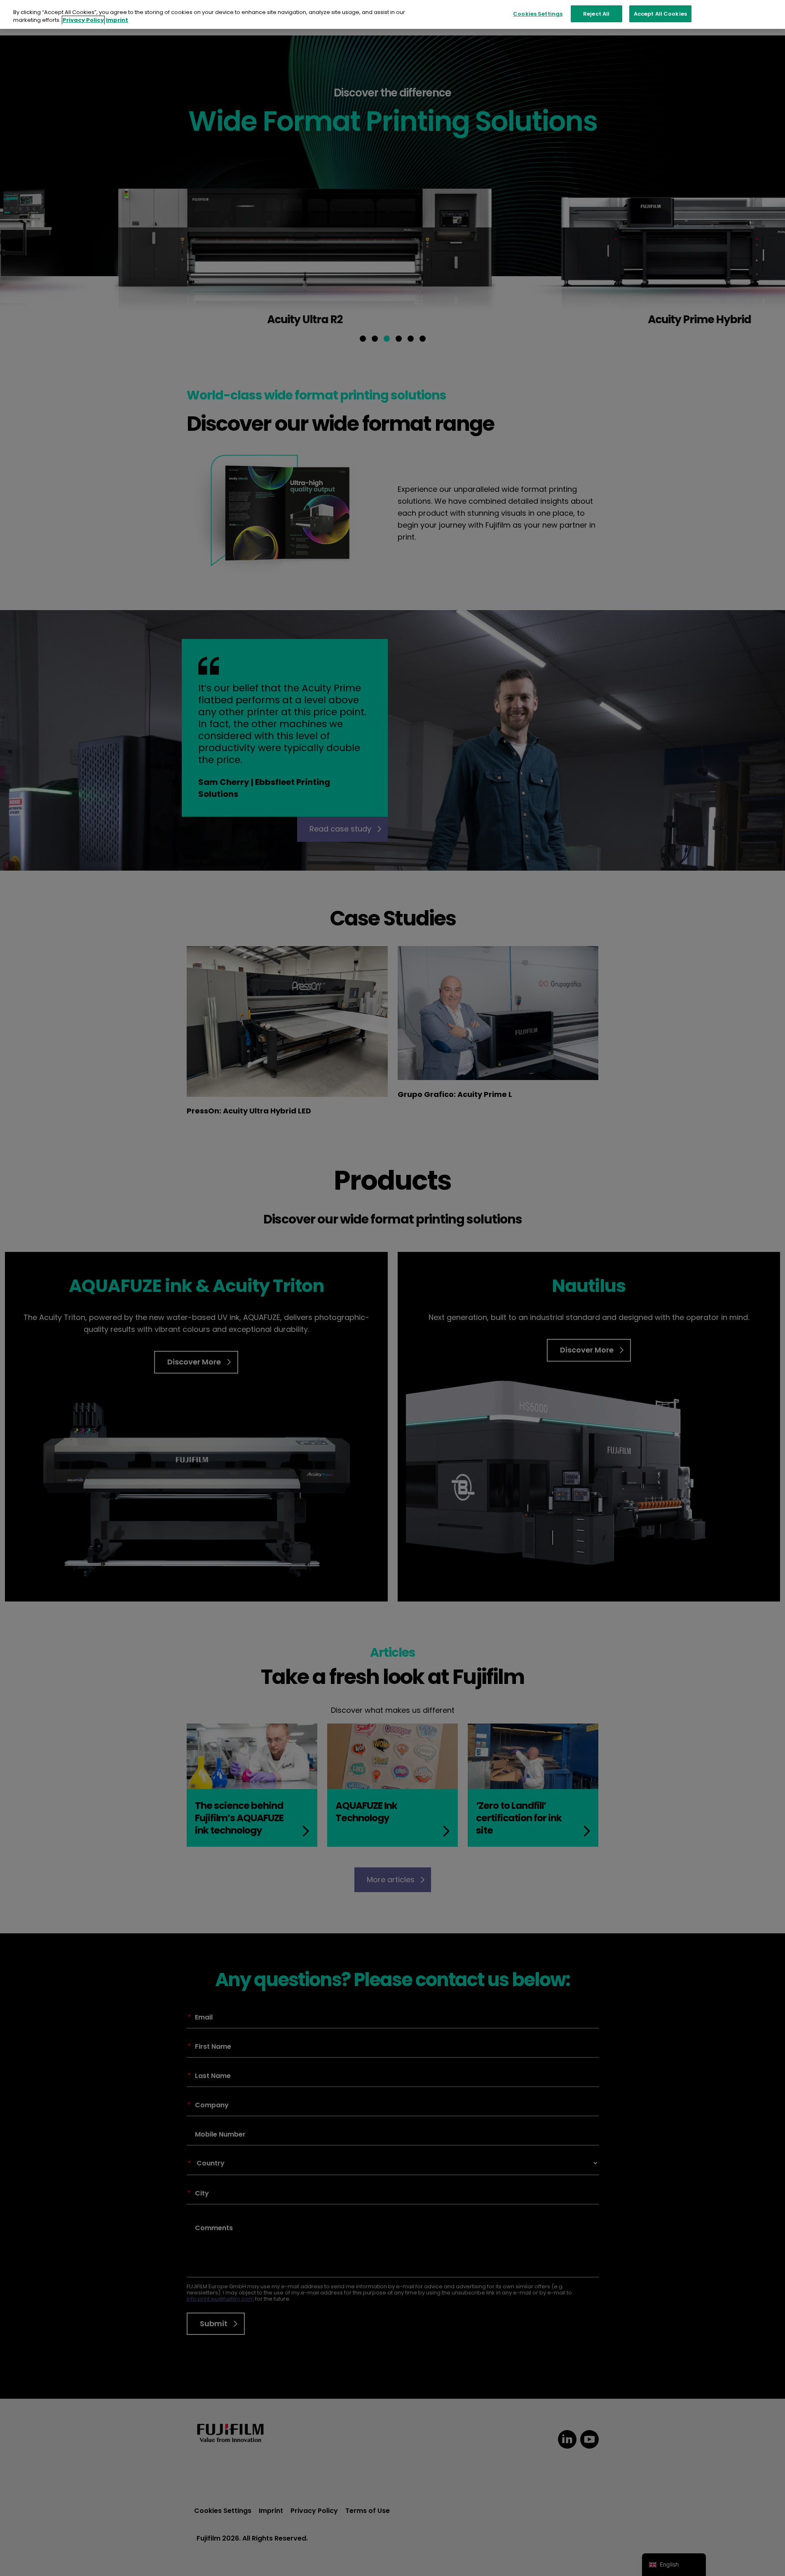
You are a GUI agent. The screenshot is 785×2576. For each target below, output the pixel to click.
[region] (392, 15)
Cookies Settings (538, 14)
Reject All (596, 14)
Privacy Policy (83, 20)
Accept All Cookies (660, 14)
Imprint (117, 20)
